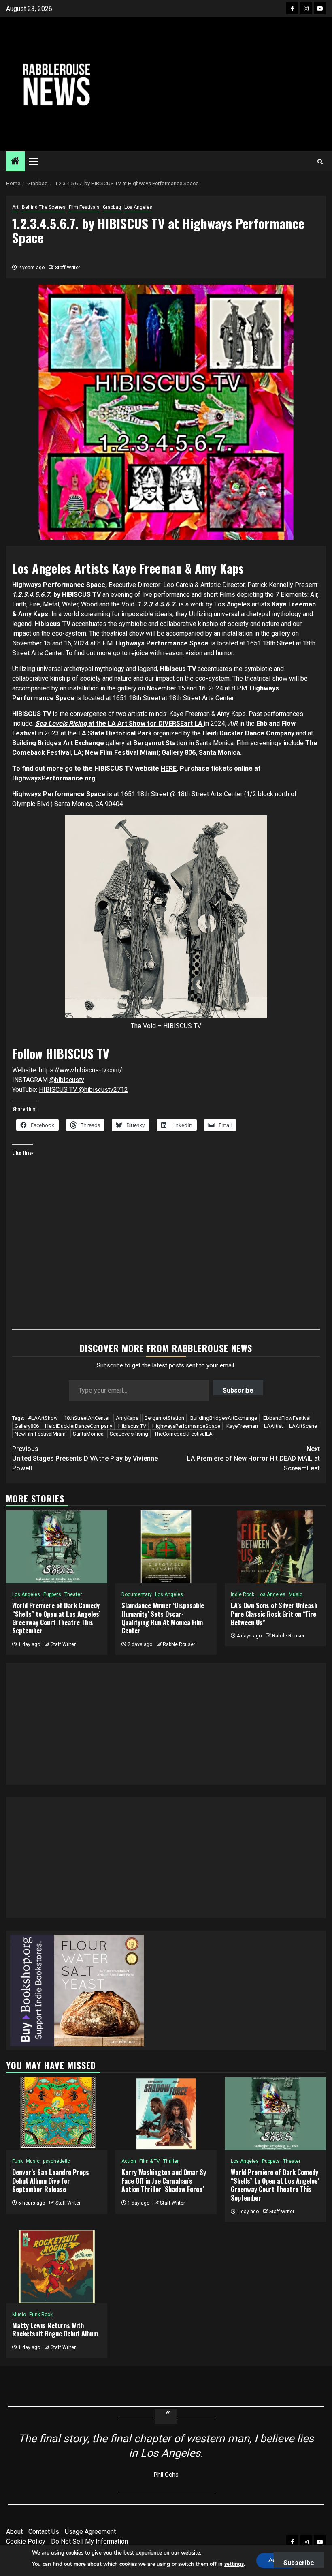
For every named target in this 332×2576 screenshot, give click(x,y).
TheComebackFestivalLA (183, 1434)
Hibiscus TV (132, 1426)
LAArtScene (303, 1426)
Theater (73, 1594)
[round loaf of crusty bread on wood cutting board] (77, 1990)
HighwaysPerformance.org (54, 778)
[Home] (15, 162)
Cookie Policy (26, 2541)
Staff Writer (68, 268)
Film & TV (150, 2161)
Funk (17, 2161)
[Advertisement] (221, 84)
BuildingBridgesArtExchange (224, 1418)
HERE (169, 768)
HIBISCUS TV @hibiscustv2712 (83, 1090)
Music (296, 1594)
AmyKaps (127, 1418)
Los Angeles (138, 207)
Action (129, 2161)
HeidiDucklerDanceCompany (79, 1426)
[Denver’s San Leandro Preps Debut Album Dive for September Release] (57, 2113)
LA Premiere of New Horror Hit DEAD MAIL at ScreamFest (253, 1458)
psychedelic (56, 2161)
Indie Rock (243, 1594)
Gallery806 (27, 1426)
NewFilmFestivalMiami (41, 1434)
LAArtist (273, 1426)
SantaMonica (88, 1434)
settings (234, 2564)
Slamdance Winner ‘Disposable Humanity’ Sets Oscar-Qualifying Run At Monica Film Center (163, 1618)
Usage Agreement (90, 2532)
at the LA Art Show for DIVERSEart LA (120, 723)
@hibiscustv (67, 1080)
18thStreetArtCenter (87, 1418)
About (14, 2532)
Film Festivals (84, 207)
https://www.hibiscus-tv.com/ (81, 1070)
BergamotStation (164, 1418)
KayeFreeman (242, 1426)
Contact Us (44, 2532)
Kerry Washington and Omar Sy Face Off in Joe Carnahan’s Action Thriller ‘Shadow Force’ (164, 2181)
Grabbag (112, 207)
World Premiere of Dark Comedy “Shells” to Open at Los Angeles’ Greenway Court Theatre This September (56, 1618)
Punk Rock (41, 2315)
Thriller (171, 2161)
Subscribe (238, 1390)
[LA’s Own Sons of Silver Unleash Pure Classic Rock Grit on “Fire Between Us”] (275, 1547)
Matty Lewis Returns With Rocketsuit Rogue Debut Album (55, 2330)
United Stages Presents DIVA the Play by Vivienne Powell (85, 1458)
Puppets (52, 1594)
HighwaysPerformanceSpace (186, 1426)
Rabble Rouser (179, 1644)
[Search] (320, 162)
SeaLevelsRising (129, 1434)
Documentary (137, 1594)
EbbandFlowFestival (287, 1418)
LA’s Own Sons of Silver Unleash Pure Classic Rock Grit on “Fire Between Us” (274, 1614)
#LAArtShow (43, 1418)
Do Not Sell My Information (89, 2541)
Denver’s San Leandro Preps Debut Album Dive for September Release (51, 2181)
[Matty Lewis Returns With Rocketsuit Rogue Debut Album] (57, 2267)
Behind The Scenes (44, 207)
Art (15, 207)
